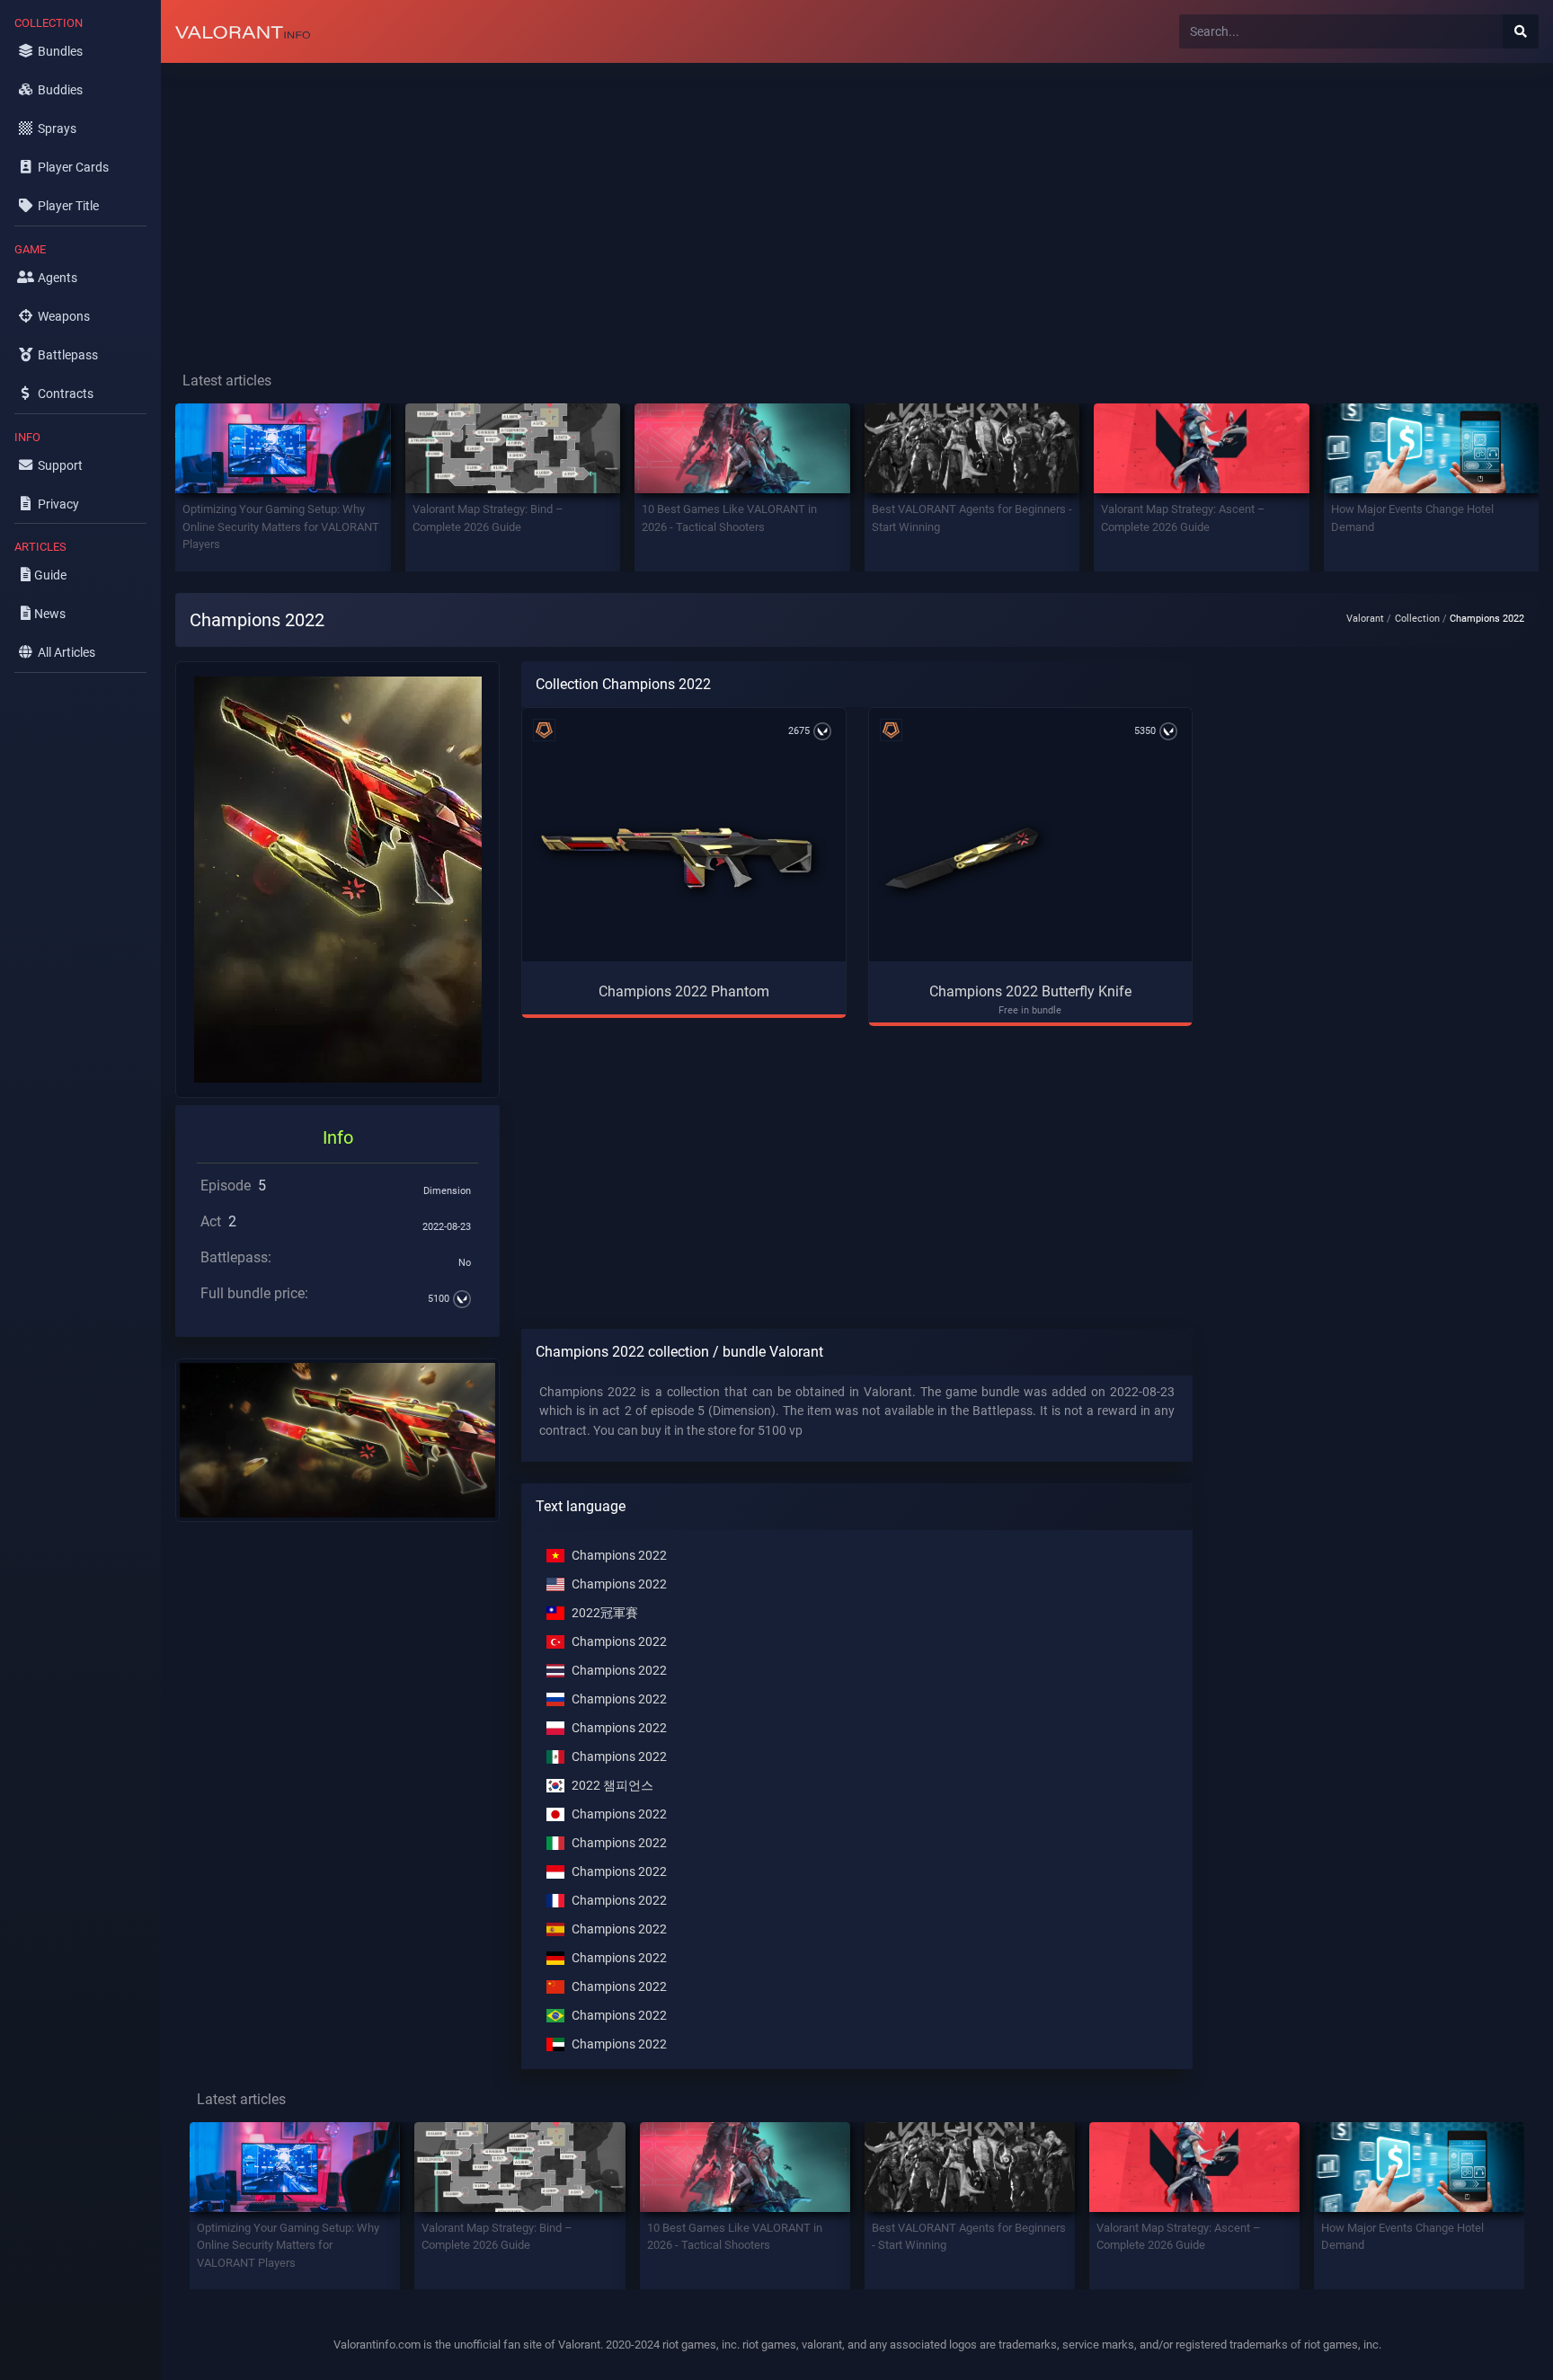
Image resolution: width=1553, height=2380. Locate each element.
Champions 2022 (619, 1556)
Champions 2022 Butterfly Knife (1030, 991)
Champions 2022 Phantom (684, 991)
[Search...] (1521, 31)
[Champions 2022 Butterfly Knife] (962, 858)
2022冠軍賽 (605, 1613)
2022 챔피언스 (612, 1786)
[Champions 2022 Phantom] (676, 858)
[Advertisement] (700, 203)
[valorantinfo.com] (243, 31)
